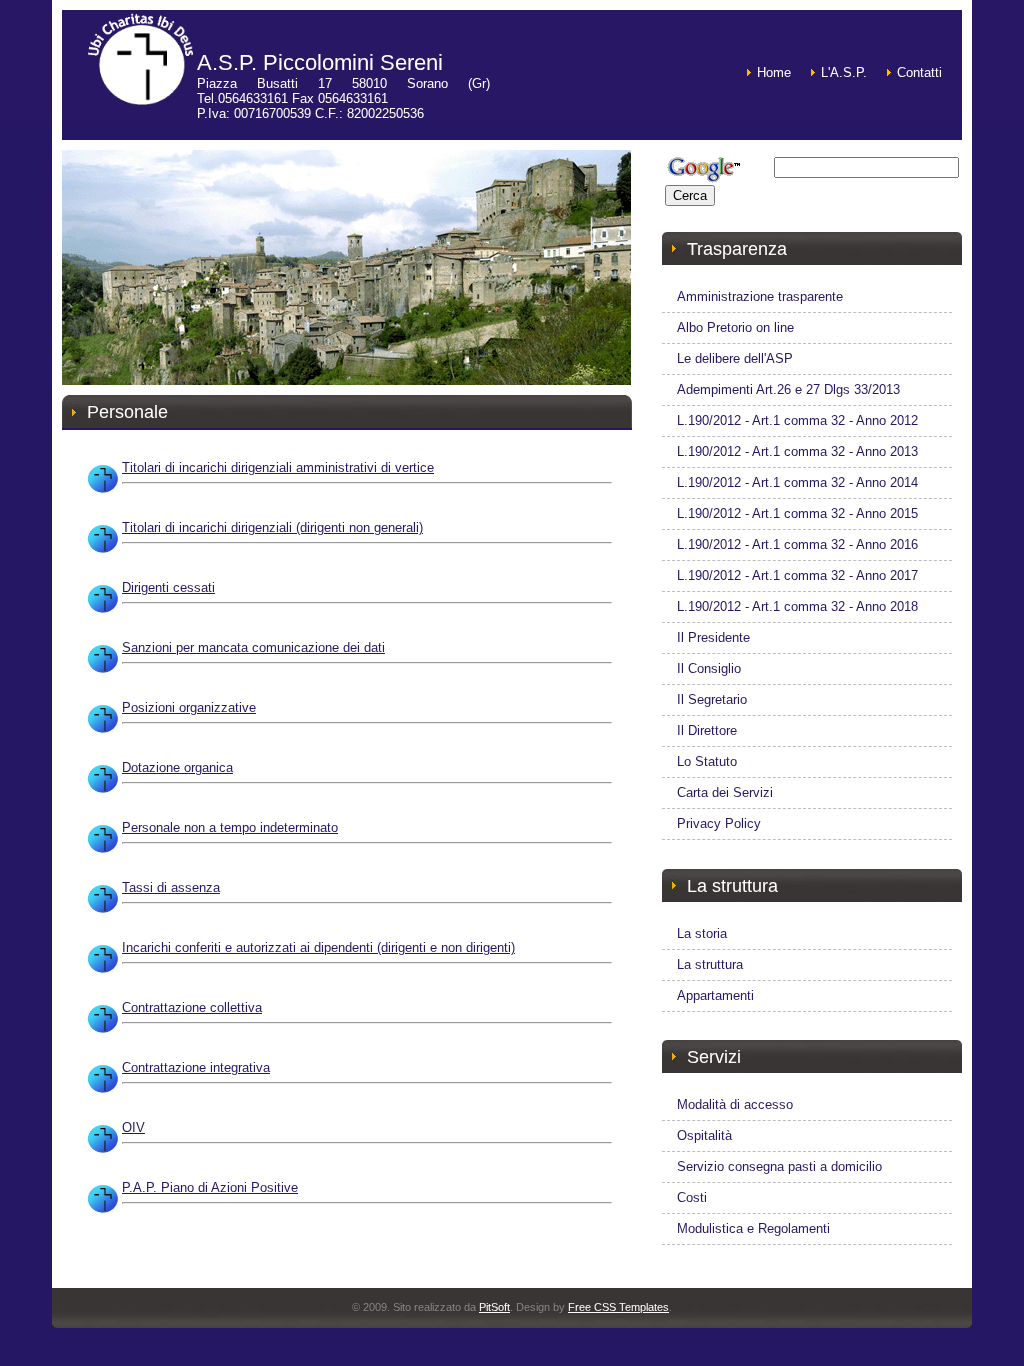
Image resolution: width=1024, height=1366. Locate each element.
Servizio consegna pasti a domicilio (779, 1166)
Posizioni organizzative (189, 707)
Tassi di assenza (171, 887)
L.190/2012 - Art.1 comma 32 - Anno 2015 (797, 513)
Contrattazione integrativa (196, 1067)
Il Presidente (713, 637)
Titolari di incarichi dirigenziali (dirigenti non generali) (272, 527)
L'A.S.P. (844, 72)
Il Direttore (707, 730)
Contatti (919, 72)
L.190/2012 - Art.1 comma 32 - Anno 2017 (797, 575)
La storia (702, 933)
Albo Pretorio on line (735, 327)
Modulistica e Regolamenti (753, 1228)
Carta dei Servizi (725, 792)
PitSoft (494, 1307)
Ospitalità (704, 1135)
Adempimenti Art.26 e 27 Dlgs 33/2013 (788, 389)
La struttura (710, 964)
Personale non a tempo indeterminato (230, 827)
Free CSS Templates (618, 1307)
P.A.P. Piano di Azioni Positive (210, 1187)
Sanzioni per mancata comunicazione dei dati (253, 647)
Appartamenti (715, 995)
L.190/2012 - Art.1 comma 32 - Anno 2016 (797, 544)
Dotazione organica (177, 767)
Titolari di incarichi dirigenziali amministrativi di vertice (278, 467)
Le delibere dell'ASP (735, 358)
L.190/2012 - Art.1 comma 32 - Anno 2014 (797, 482)
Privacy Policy (719, 823)
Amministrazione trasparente (760, 296)
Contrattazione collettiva (192, 1007)
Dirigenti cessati (168, 587)
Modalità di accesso (735, 1104)
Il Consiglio (709, 668)
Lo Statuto (707, 761)
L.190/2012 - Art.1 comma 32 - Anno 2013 (797, 451)
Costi (692, 1197)
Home (774, 72)
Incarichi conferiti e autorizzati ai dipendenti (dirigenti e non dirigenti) (318, 947)
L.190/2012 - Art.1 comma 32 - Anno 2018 (797, 606)
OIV (133, 1127)
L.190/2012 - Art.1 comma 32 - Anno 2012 (797, 420)
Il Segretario (712, 699)
